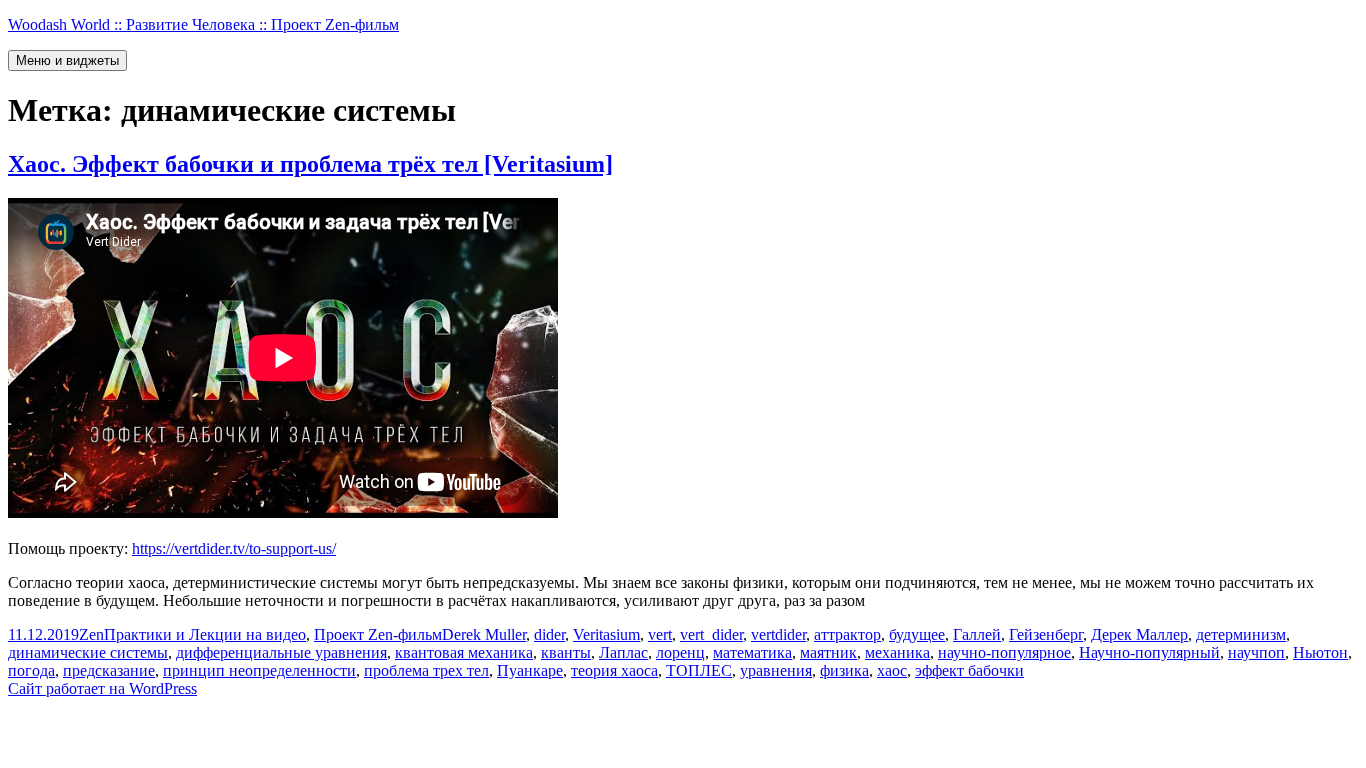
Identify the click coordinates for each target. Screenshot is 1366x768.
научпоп (1256, 652)
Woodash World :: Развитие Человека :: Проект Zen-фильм (203, 24)
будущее (917, 634)
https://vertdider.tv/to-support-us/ (234, 548)
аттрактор (847, 634)
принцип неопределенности (259, 670)
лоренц (680, 652)
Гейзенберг (1046, 634)
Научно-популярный (1149, 652)
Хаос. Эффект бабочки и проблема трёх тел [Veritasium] (310, 164)
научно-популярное (1004, 652)
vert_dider (711, 634)
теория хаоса (614, 670)
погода (31, 670)
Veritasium (606, 634)
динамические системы (88, 652)
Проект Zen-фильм (378, 634)
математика (752, 652)
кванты (566, 652)
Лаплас (623, 652)
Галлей (977, 634)
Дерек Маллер (1139, 634)
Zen (91, 634)
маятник (828, 652)
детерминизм (1241, 634)
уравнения (776, 670)
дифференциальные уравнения (281, 652)
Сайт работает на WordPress (102, 688)
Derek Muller (484, 634)
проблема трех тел (426, 670)
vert (660, 634)
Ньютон (1320, 652)
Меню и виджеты (67, 60)
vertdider (778, 634)
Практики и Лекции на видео (205, 634)
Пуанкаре (530, 670)
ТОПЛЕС (699, 670)
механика (897, 652)
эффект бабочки (969, 670)
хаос (892, 670)
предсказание (109, 670)
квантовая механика (464, 652)
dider (549, 634)
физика (844, 670)
